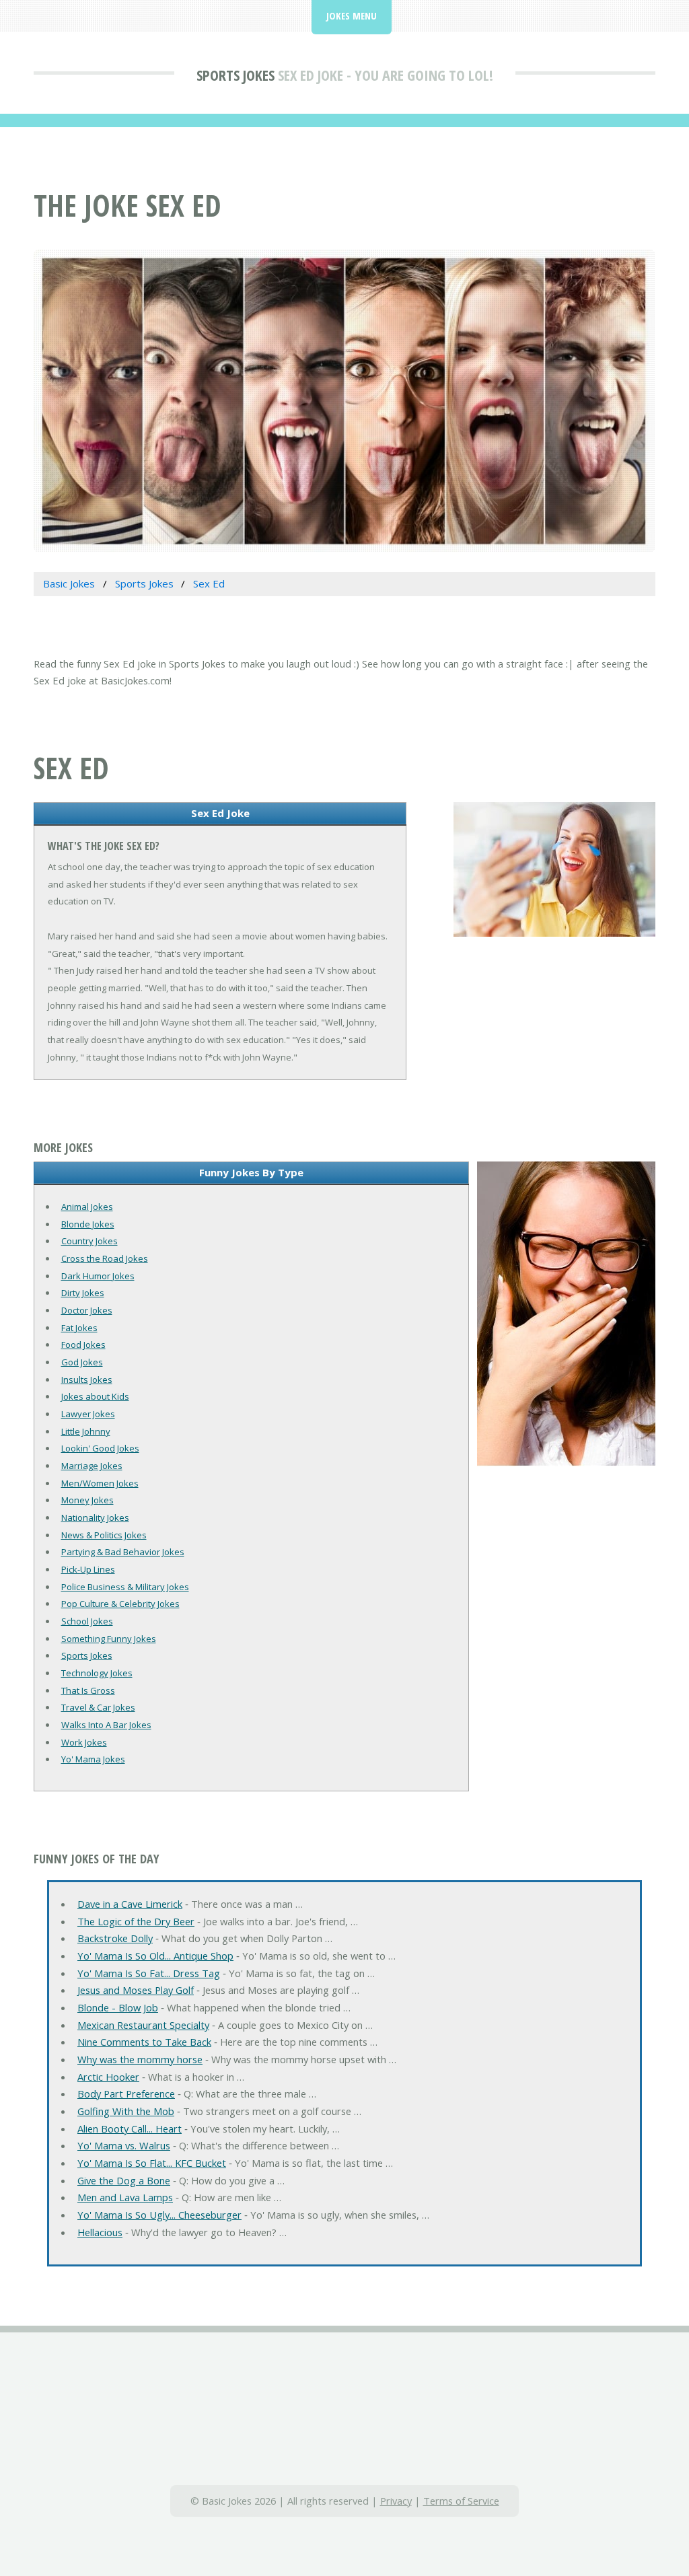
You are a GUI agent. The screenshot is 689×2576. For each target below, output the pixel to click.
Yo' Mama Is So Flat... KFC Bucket (152, 2163)
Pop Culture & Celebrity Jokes (120, 1604)
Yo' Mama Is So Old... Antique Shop (155, 1956)
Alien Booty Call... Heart (130, 2128)
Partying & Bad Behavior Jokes (123, 1552)
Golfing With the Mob (126, 2111)
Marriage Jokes (92, 1466)
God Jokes (82, 1362)
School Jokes (87, 1621)
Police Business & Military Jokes (125, 1587)
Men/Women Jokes (100, 1483)
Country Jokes (89, 1241)
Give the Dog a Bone (124, 2180)
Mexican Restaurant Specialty (143, 2025)
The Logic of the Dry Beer (136, 1921)
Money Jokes (87, 1500)
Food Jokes (83, 1345)
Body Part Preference (126, 2094)
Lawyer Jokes (88, 1414)
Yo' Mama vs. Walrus (124, 2145)
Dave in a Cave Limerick (130, 1904)
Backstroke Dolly (115, 1938)
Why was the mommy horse (140, 2059)
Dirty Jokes (83, 1293)
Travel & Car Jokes (98, 1707)
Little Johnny (86, 1431)
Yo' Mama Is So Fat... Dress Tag (149, 1973)
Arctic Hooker (108, 2077)
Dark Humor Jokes (98, 1276)
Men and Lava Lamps (125, 2197)
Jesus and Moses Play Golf (136, 1990)
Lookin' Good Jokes (100, 1448)
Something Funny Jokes (109, 1639)
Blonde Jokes (88, 1224)
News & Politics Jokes (104, 1535)
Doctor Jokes (87, 1310)
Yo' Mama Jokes (93, 1759)
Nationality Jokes (95, 1517)
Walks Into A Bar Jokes (106, 1725)
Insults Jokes (87, 1380)
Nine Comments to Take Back (144, 2042)
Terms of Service (461, 2501)
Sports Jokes (235, 75)
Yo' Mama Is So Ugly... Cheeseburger (159, 2215)
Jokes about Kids (95, 1396)
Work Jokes (84, 1742)
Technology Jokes (97, 1673)
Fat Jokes (79, 1328)
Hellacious (100, 2232)
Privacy (396, 2501)
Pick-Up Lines (88, 1569)
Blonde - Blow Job (118, 2007)
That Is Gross (88, 1690)
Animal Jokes (87, 1207)
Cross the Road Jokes (105, 1258)
